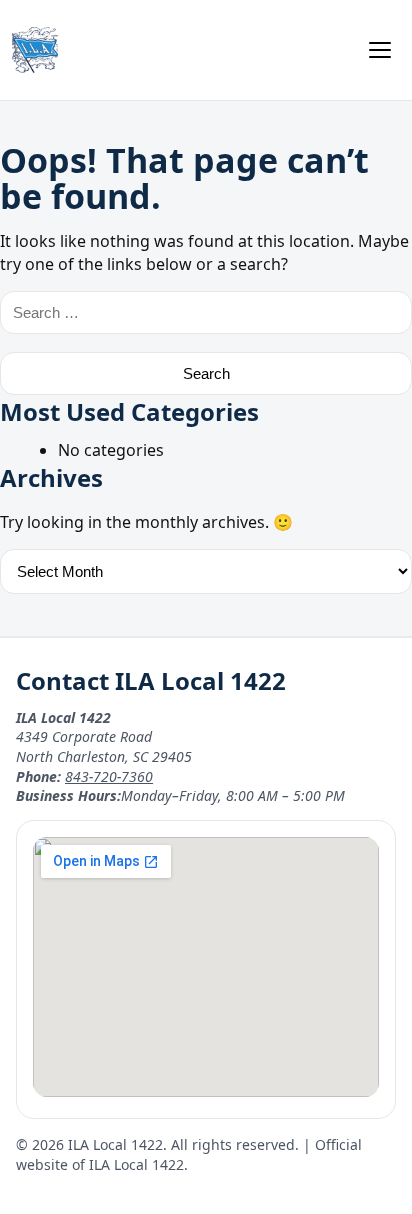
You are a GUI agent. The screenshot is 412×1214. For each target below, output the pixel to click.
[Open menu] (380, 50)
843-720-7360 (109, 776)
